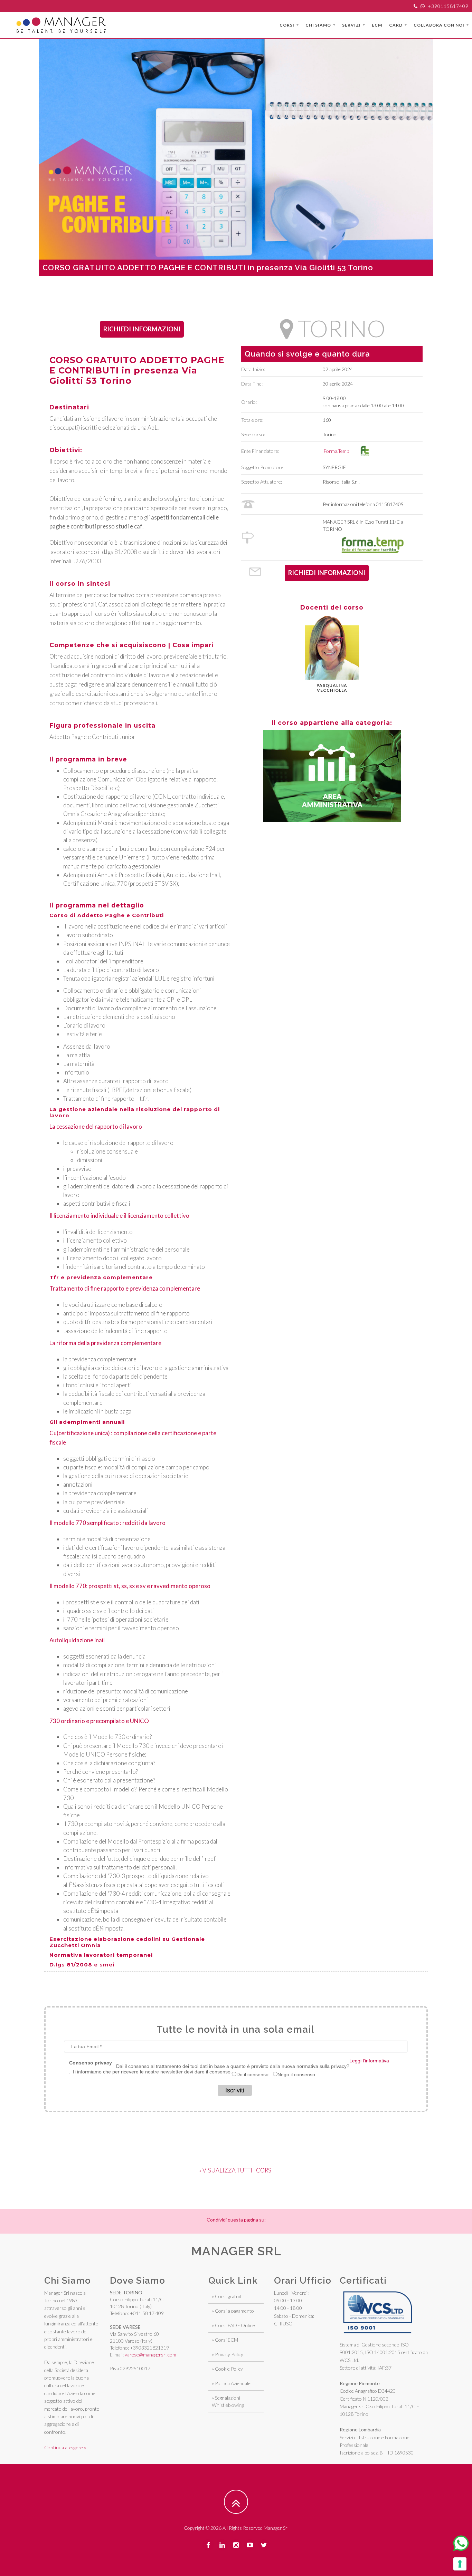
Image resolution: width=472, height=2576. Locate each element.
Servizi (352, 25)
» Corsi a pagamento (233, 2311)
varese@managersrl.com (150, 2355)
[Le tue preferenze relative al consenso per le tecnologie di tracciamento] (460, 2564)
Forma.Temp (338, 451)
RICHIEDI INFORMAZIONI (142, 329)
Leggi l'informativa (369, 2061)
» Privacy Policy (228, 2354)
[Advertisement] (236, 291)
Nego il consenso (296, 2074)
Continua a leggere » (65, 2447)
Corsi (287, 25)
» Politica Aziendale (231, 2383)
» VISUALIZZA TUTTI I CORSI (236, 2170)
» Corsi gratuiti (227, 2296)
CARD (396, 25)
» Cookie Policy (227, 2369)
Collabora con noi (440, 25)
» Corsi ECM (225, 2340)
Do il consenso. (253, 2074)
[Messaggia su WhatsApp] (461, 2543)
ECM (377, 25)
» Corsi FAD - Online (233, 2325)
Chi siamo (319, 25)
